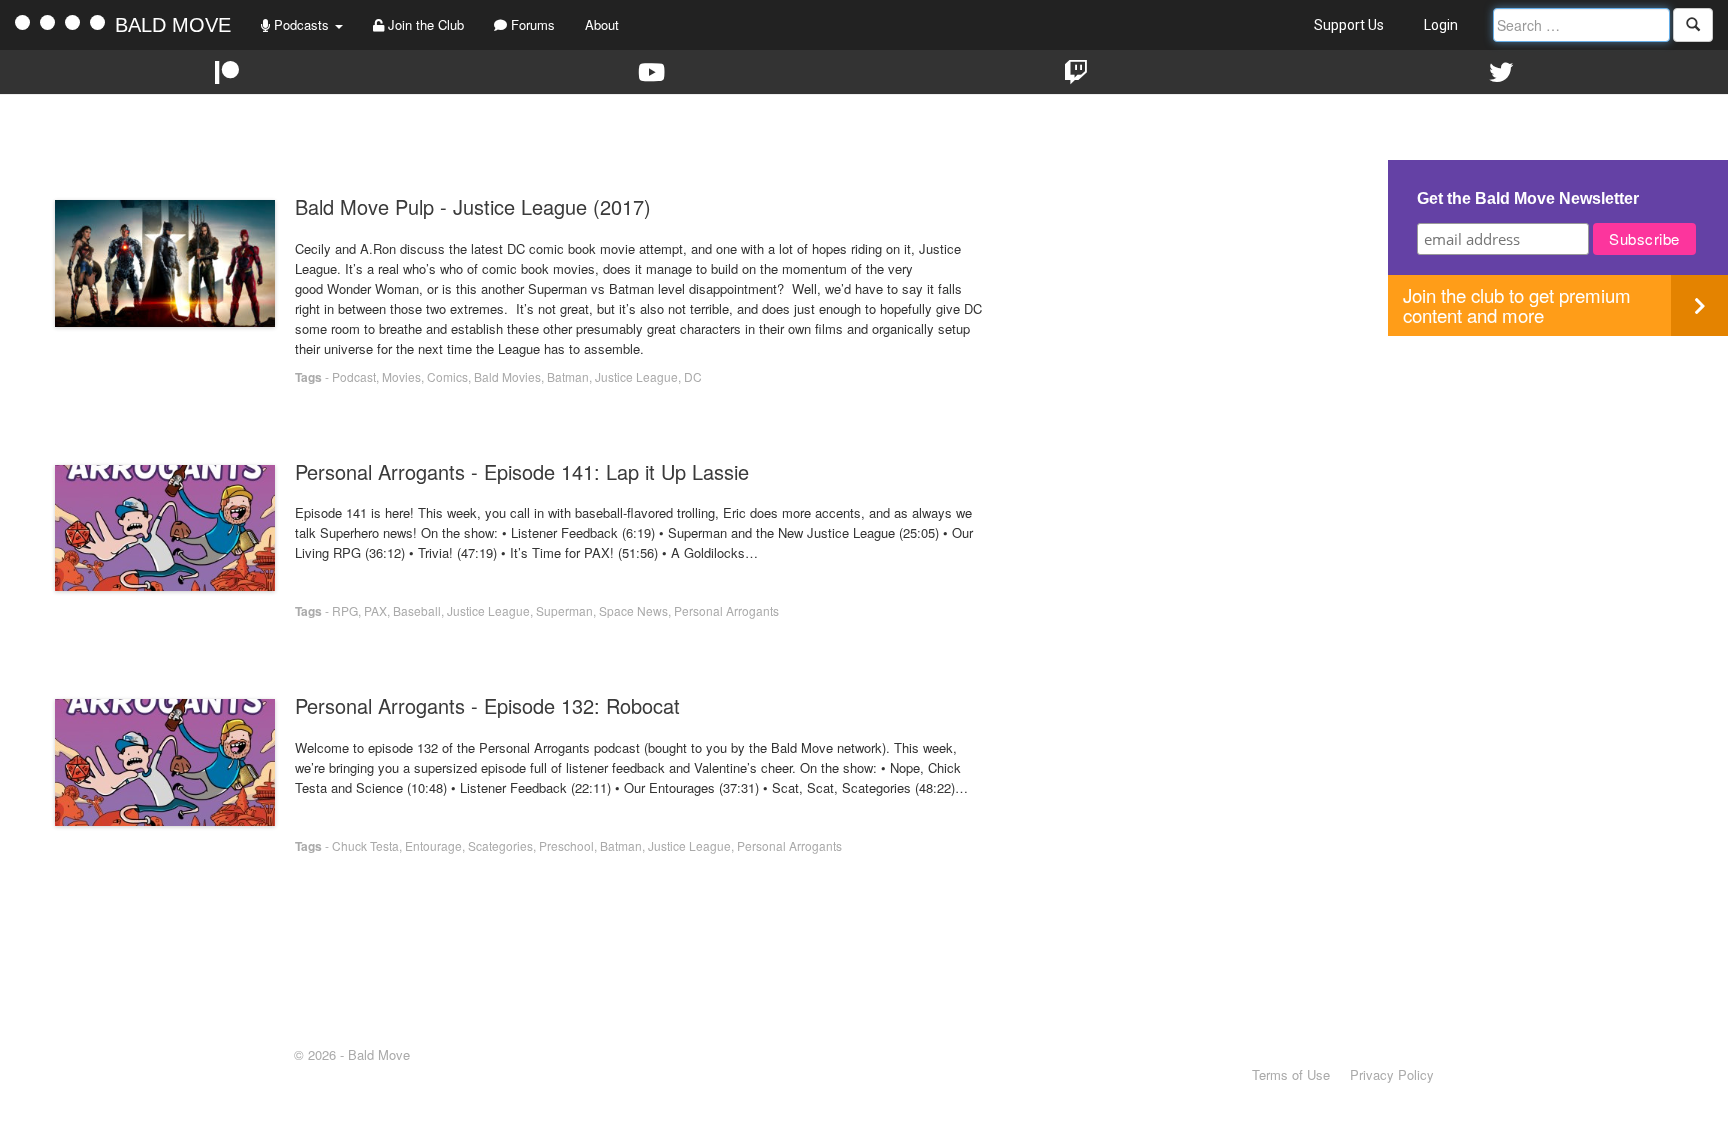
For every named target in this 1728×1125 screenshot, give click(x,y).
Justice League (636, 376)
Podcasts (301, 24)
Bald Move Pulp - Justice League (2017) (473, 206)
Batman (568, 376)
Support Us (1349, 25)
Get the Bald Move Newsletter (1528, 198)
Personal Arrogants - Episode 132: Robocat (487, 705)
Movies (401, 376)
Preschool (566, 845)
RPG (345, 610)
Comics (447, 376)
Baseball (417, 610)
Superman (564, 610)
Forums (531, 24)
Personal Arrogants (726, 610)
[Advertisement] (1558, 476)
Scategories (500, 845)
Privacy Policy (1392, 1074)
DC (693, 376)
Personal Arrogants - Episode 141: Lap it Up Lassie (522, 471)
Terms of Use (1291, 1074)
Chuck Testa (365, 845)
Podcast (354, 376)
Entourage (433, 845)
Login (1441, 25)
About (602, 24)
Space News (633, 610)
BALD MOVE (173, 25)
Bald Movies (507, 376)
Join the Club (424, 24)
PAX (375, 610)
